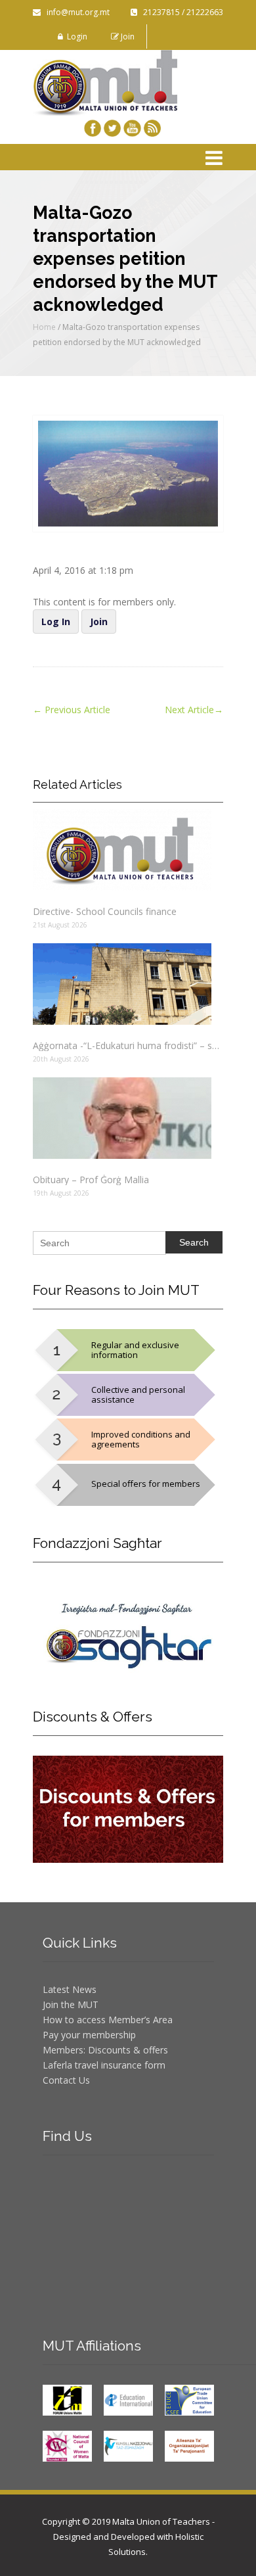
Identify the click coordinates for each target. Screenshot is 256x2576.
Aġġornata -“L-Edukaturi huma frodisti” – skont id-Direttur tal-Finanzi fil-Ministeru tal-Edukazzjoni (128, 1045)
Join (127, 36)
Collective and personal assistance (138, 1394)
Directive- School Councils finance (105, 911)
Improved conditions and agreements (141, 1439)
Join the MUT (71, 2004)
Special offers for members (146, 1484)
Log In (56, 621)
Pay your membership (89, 2035)
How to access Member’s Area (108, 2020)
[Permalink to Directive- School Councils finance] (128, 850)
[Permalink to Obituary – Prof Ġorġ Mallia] (128, 1118)
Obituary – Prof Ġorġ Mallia (91, 1180)
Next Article (194, 710)
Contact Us (66, 2080)
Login (75, 36)
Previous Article (72, 710)
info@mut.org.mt (75, 12)
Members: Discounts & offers (105, 2050)
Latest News (70, 1989)
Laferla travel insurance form (104, 2065)
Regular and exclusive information (135, 1350)
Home (44, 327)
